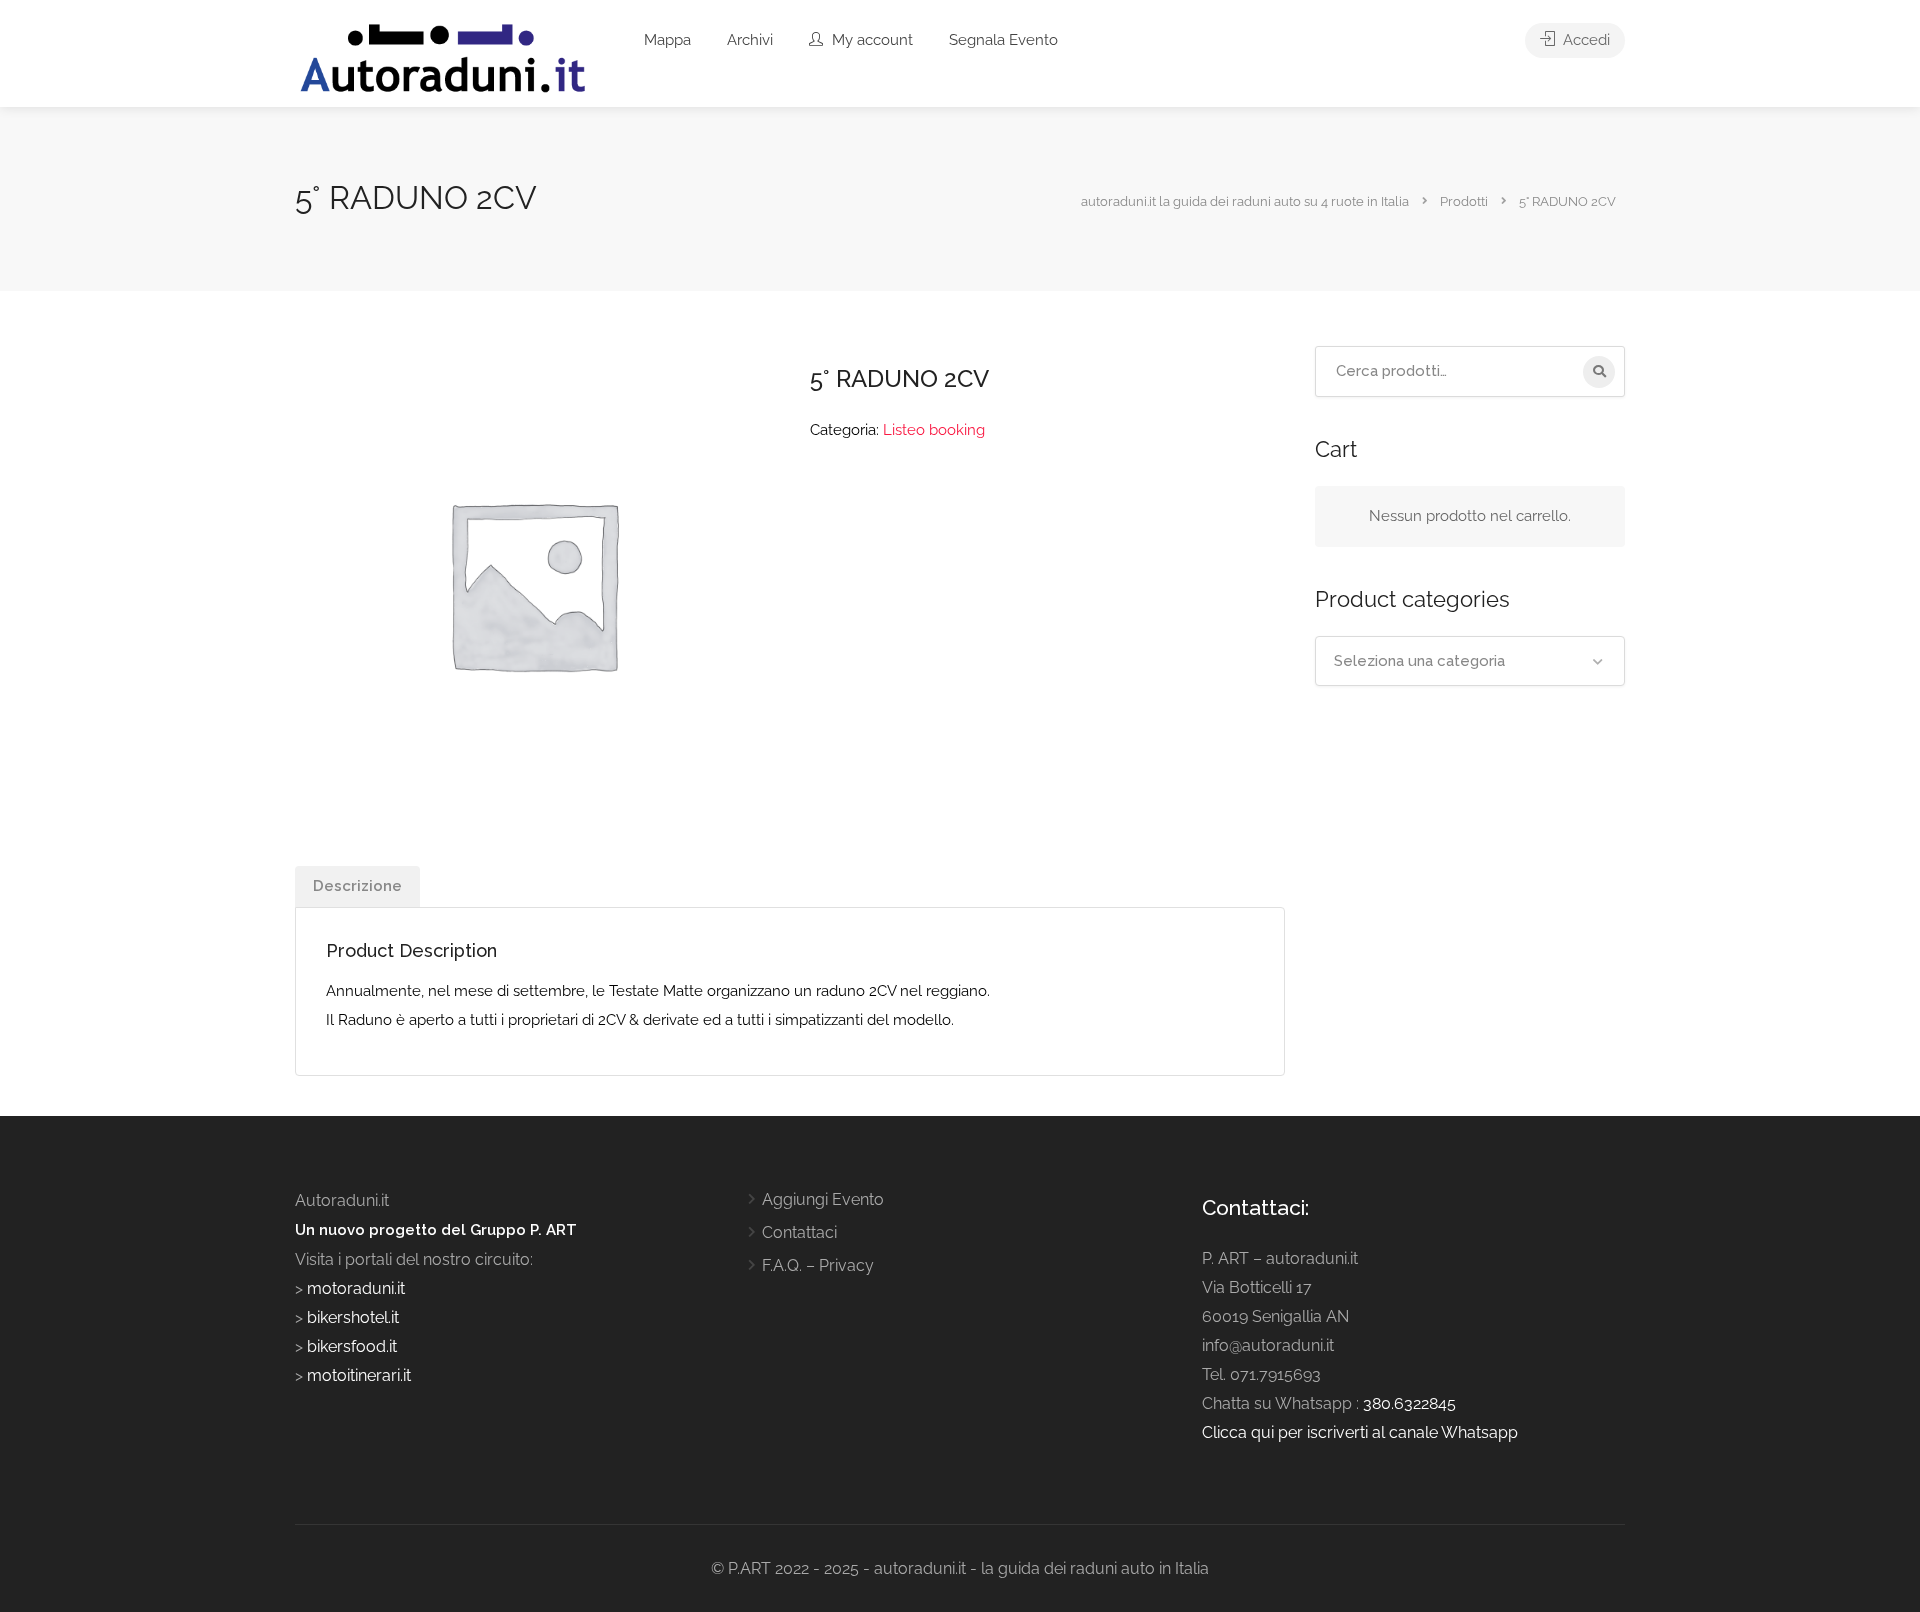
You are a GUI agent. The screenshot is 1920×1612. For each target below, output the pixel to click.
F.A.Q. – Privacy (818, 1265)
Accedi (1584, 40)
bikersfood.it (352, 1346)
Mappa (667, 40)
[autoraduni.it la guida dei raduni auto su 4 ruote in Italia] (443, 58)
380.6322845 (1409, 1403)
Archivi (750, 40)
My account (870, 40)
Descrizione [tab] (357, 886)
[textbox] (1470, 661)
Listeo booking (934, 430)
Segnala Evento (1003, 40)
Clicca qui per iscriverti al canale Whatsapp (1360, 1432)
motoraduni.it (354, 1288)
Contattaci (799, 1232)
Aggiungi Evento (823, 1199)
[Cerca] (1599, 372)
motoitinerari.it (357, 1375)
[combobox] (1470, 661)
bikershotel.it (353, 1317)
